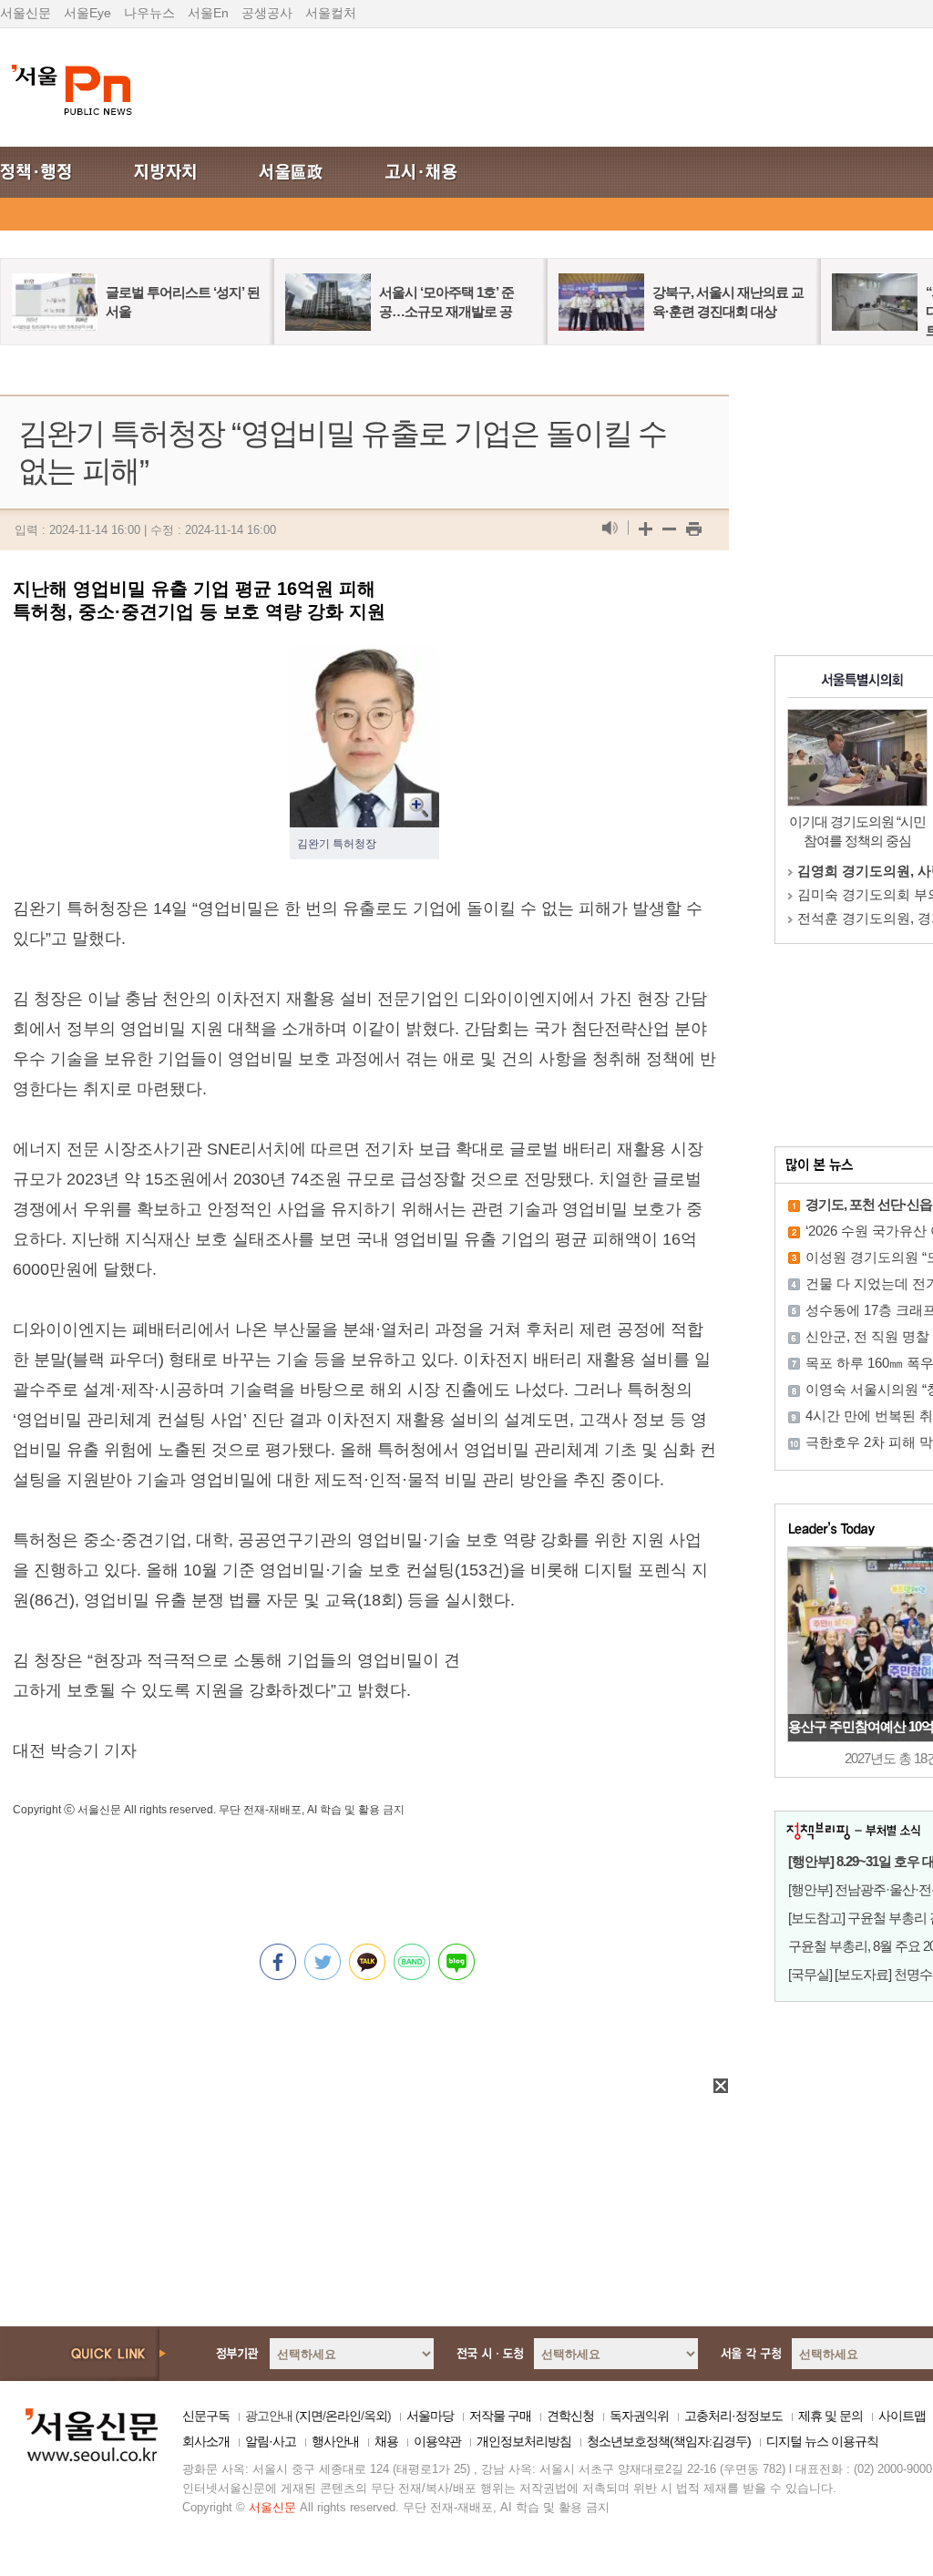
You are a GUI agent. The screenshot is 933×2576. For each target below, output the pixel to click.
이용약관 (437, 2441)
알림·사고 (271, 2441)
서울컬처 (331, 13)
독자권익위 (639, 2416)
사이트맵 (902, 2416)
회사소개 (206, 2441)
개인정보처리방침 (524, 2441)
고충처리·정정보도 (733, 2416)
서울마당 (430, 2416)
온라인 (343, 2416)
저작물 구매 (500, 2416)
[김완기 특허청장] (364, 661)
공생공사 (267, 13)
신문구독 (206, 2416)
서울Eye (87, 13)
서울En (208, 13)
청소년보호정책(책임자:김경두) (669, 2441)
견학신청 (570, 2416)
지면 (311, 2416)
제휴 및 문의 (830, 2416)
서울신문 (26, 13)
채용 (386, 2441)
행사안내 (335, 2441)
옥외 (375, 2416)
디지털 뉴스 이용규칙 (822, 2441)
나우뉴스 (149, 13)
